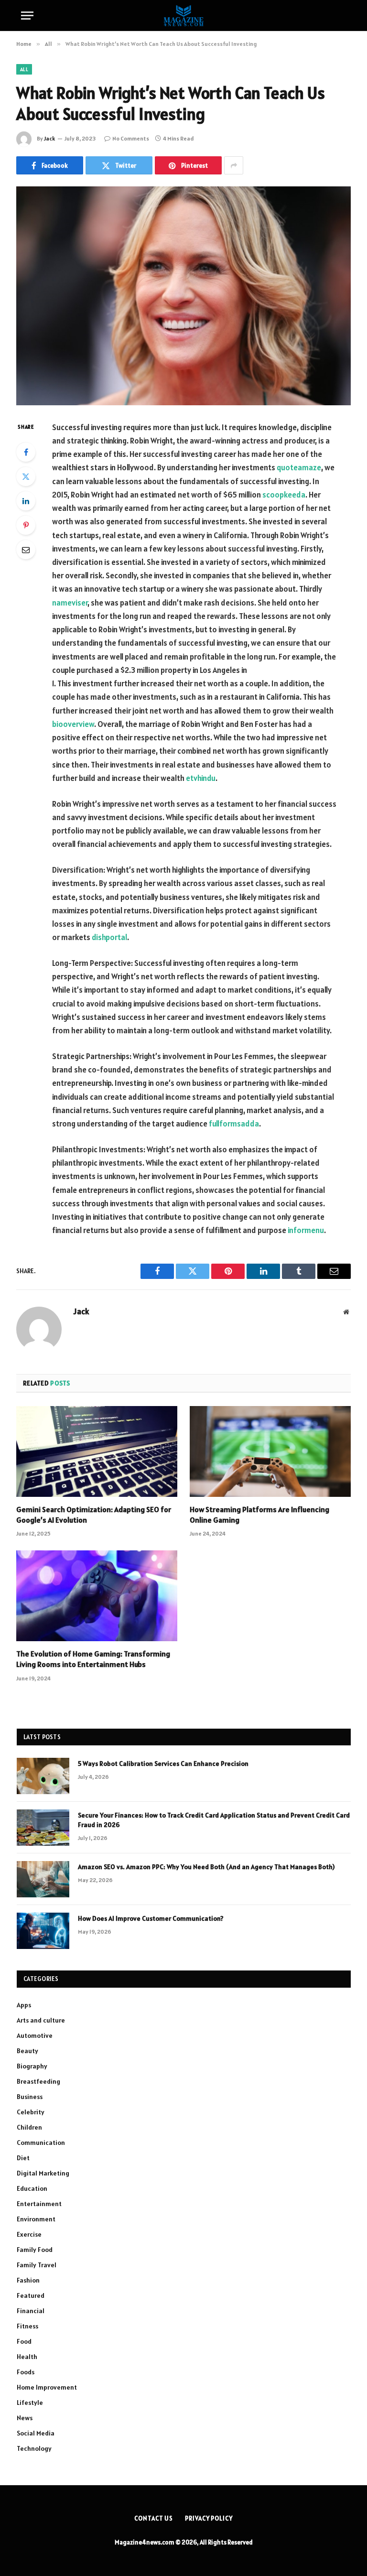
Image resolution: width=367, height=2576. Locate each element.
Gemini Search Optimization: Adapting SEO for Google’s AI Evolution (94, 1515)
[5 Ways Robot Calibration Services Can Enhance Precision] (43, 1776)
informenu (306, 1230)
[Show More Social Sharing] (234, 165)
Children (29, 2127)
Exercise (29, 2234)
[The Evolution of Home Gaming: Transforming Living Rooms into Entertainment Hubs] (97, 1596)
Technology (34, 2448)
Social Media (36, 2433)
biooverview (73, 724)
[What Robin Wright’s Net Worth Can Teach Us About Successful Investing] (183, 296)
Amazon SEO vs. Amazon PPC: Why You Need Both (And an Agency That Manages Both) (206, 1867)
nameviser (70, 603)
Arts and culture (41, 2020)
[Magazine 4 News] (183, 16)
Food (24, 2341)
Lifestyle (30, 2403)
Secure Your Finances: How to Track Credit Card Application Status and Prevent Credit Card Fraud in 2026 (214, 1820)
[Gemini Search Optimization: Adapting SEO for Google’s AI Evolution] (97, 1451)
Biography (32, 2066)
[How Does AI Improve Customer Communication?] (43, 1931)
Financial (31, 2311)
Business (30, 2097)
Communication (41, 2143)
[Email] (26, 550)
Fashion (28, 2280)
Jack (49, 138)
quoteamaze (299, 467)
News (25, 2418)
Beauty (27, 2051)
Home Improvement (47, 2387)
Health (27, 2357)
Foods (26, 2372)
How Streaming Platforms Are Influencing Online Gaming (259, 1515)
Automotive (35, 2035)
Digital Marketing (43, 2173)
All (24, 69)
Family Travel (37, 2265)
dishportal (109, 937)
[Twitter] (26, 476)
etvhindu (201, 778)
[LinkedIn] (26, 501)
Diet (23, 2158)
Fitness (27, 2326)
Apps (24, 2005)
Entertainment (39, 2204)
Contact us (154, 2518)
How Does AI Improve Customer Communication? (151, 1918)
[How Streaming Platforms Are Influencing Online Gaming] (270, 1451)
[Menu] (27, 16)
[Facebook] (26, 452)
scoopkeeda (284, 495)
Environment (36, 2219)
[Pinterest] (26, 525)
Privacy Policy (209, 2518)
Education (32, 2188)
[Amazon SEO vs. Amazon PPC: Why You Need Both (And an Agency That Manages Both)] (43, 1879)
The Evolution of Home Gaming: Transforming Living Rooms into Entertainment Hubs (93, 1659)
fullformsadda (234, 1124)
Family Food (35, 2250)
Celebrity (31, 2112)
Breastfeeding (38, 2081)
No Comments (131, 138)
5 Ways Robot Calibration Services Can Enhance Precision (163, 1764)
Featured (31, 2295)
